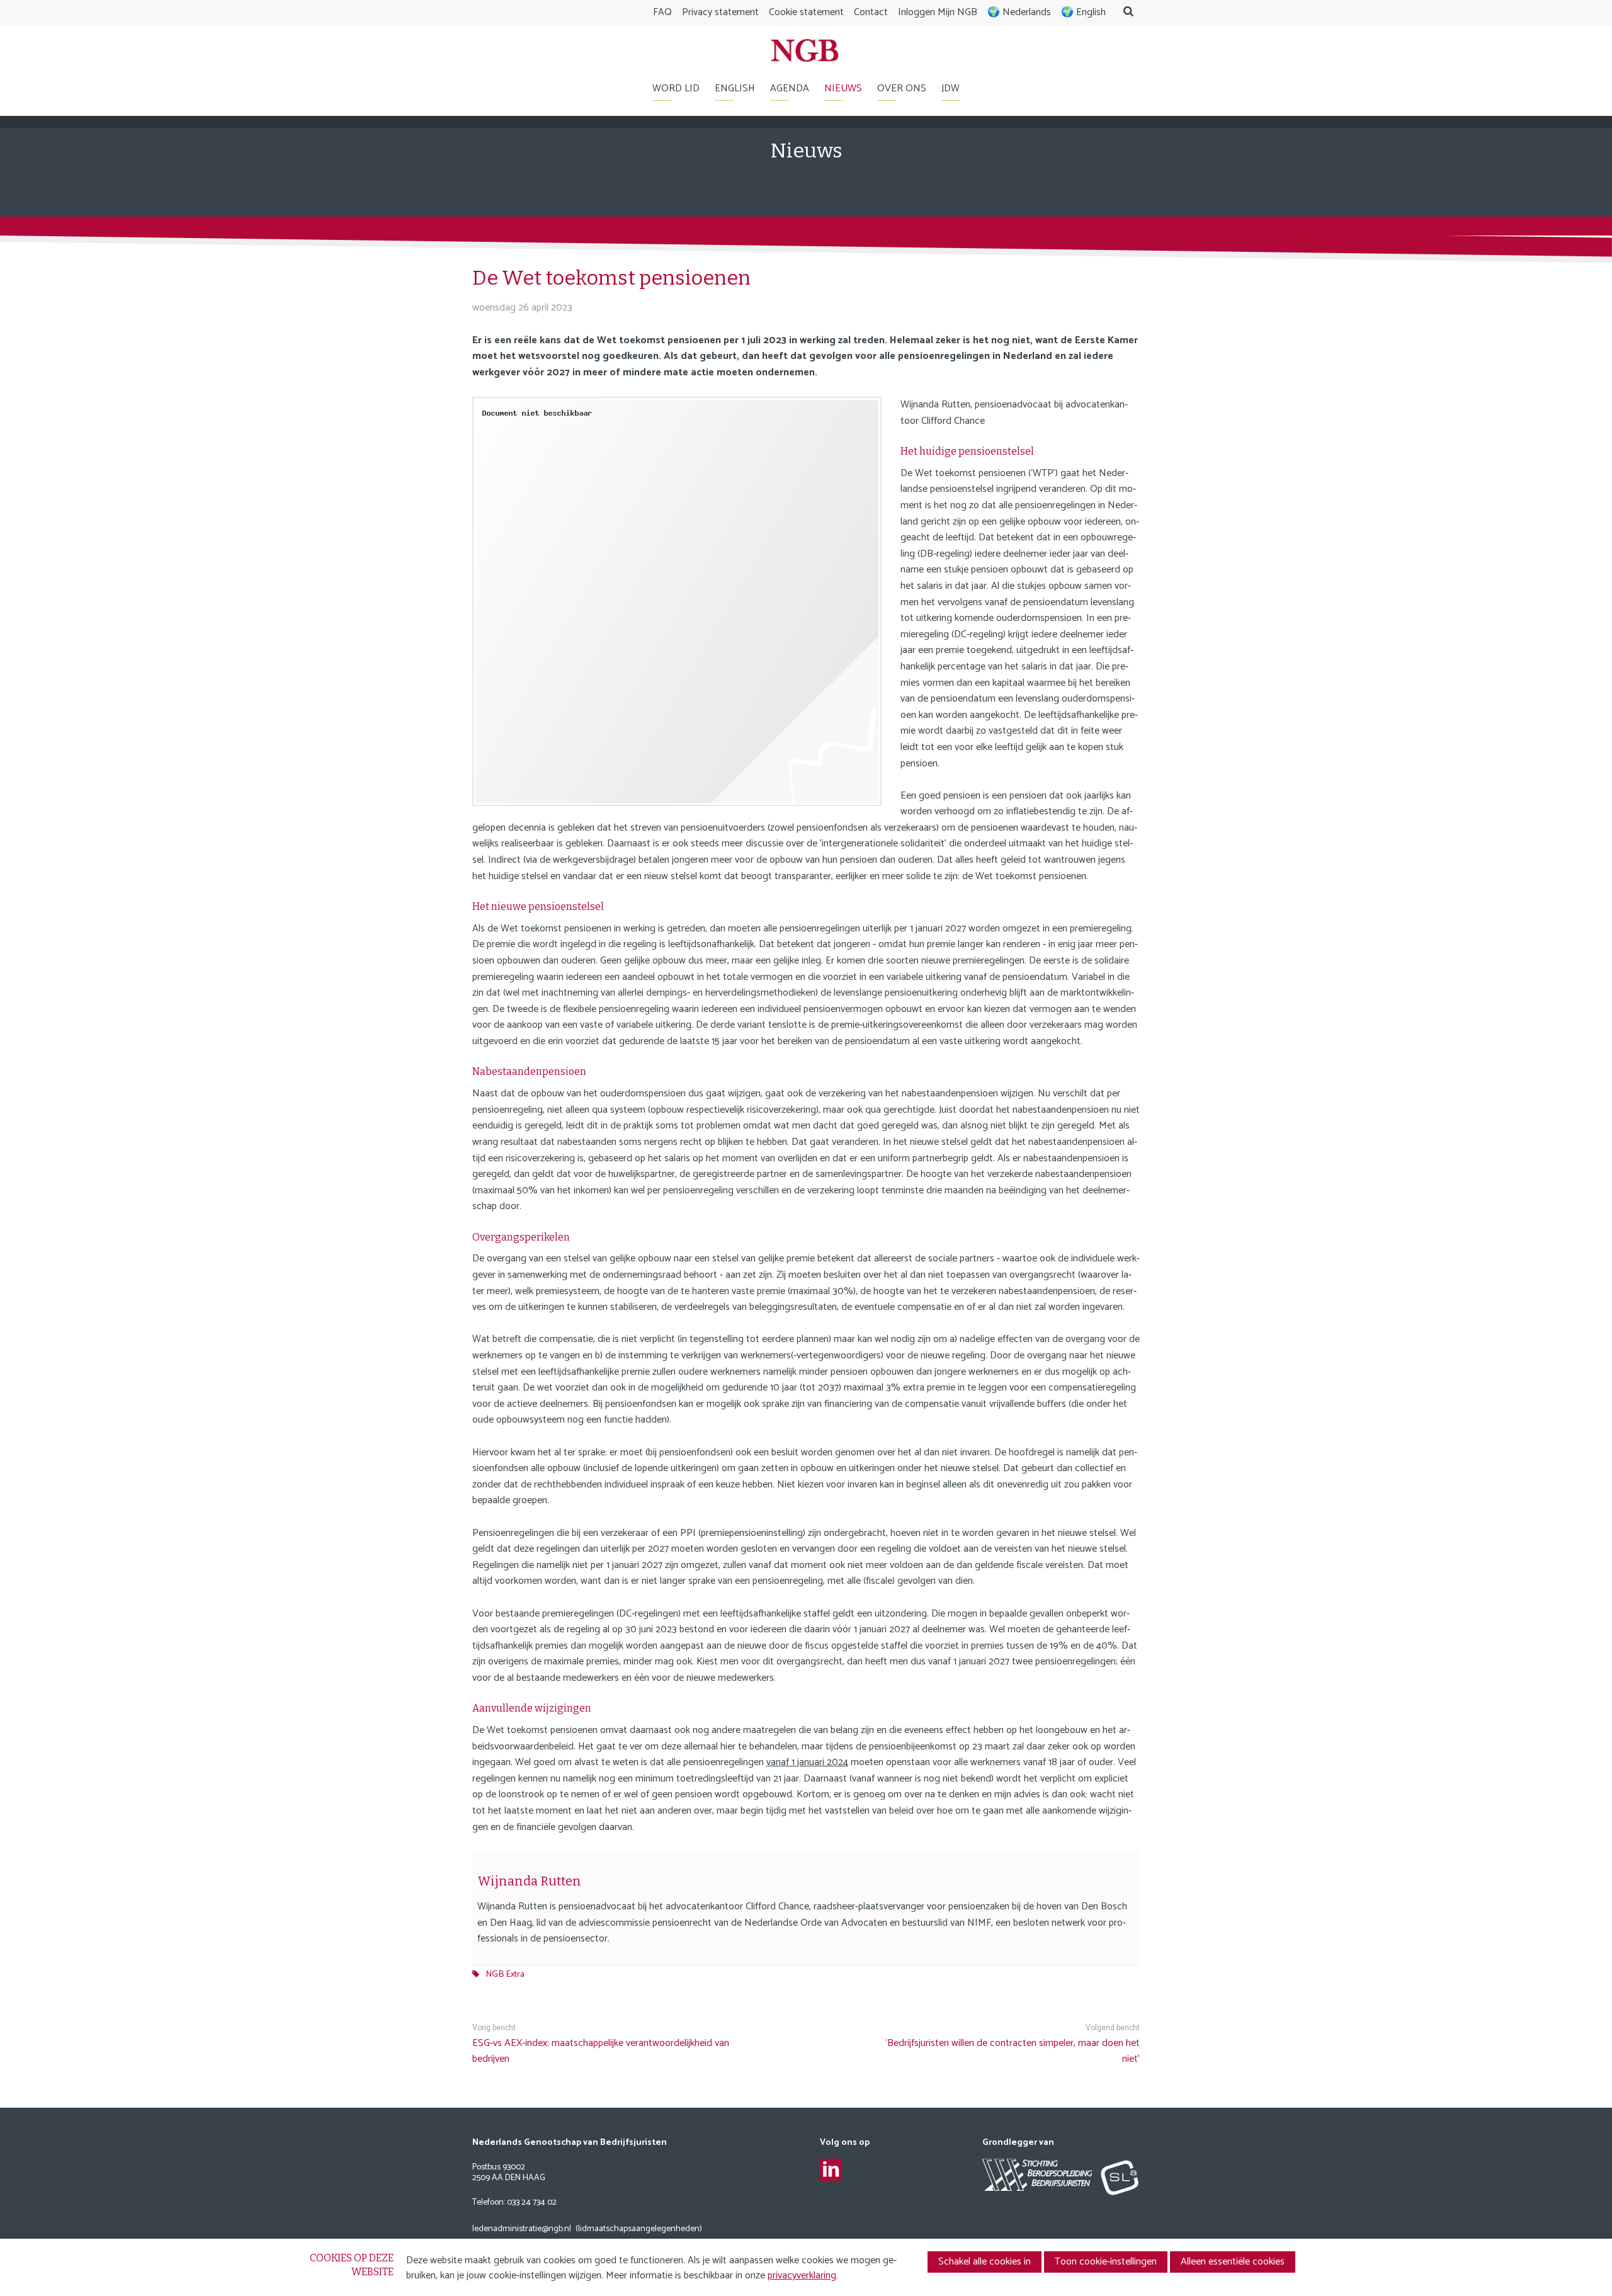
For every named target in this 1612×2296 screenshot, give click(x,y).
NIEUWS (843, 88)
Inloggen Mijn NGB (938, 12)
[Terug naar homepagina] (805, 53)
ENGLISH (735, 88)
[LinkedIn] (831, 2170)
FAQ (662, 12)
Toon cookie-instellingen (1106, 2262)
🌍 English (1083, 12)
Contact (871, 12)
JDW (951, 88)
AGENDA (790, 88)
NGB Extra (505, 1974)
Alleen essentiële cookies (1233, 2262)
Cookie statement (806, 12)
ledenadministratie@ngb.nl (522, 2230)
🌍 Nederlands (1019, 12)
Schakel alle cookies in (985, 2262)
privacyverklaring (802, 2276)
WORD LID (676, 88)
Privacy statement (720, 12)
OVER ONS (902, 88)
